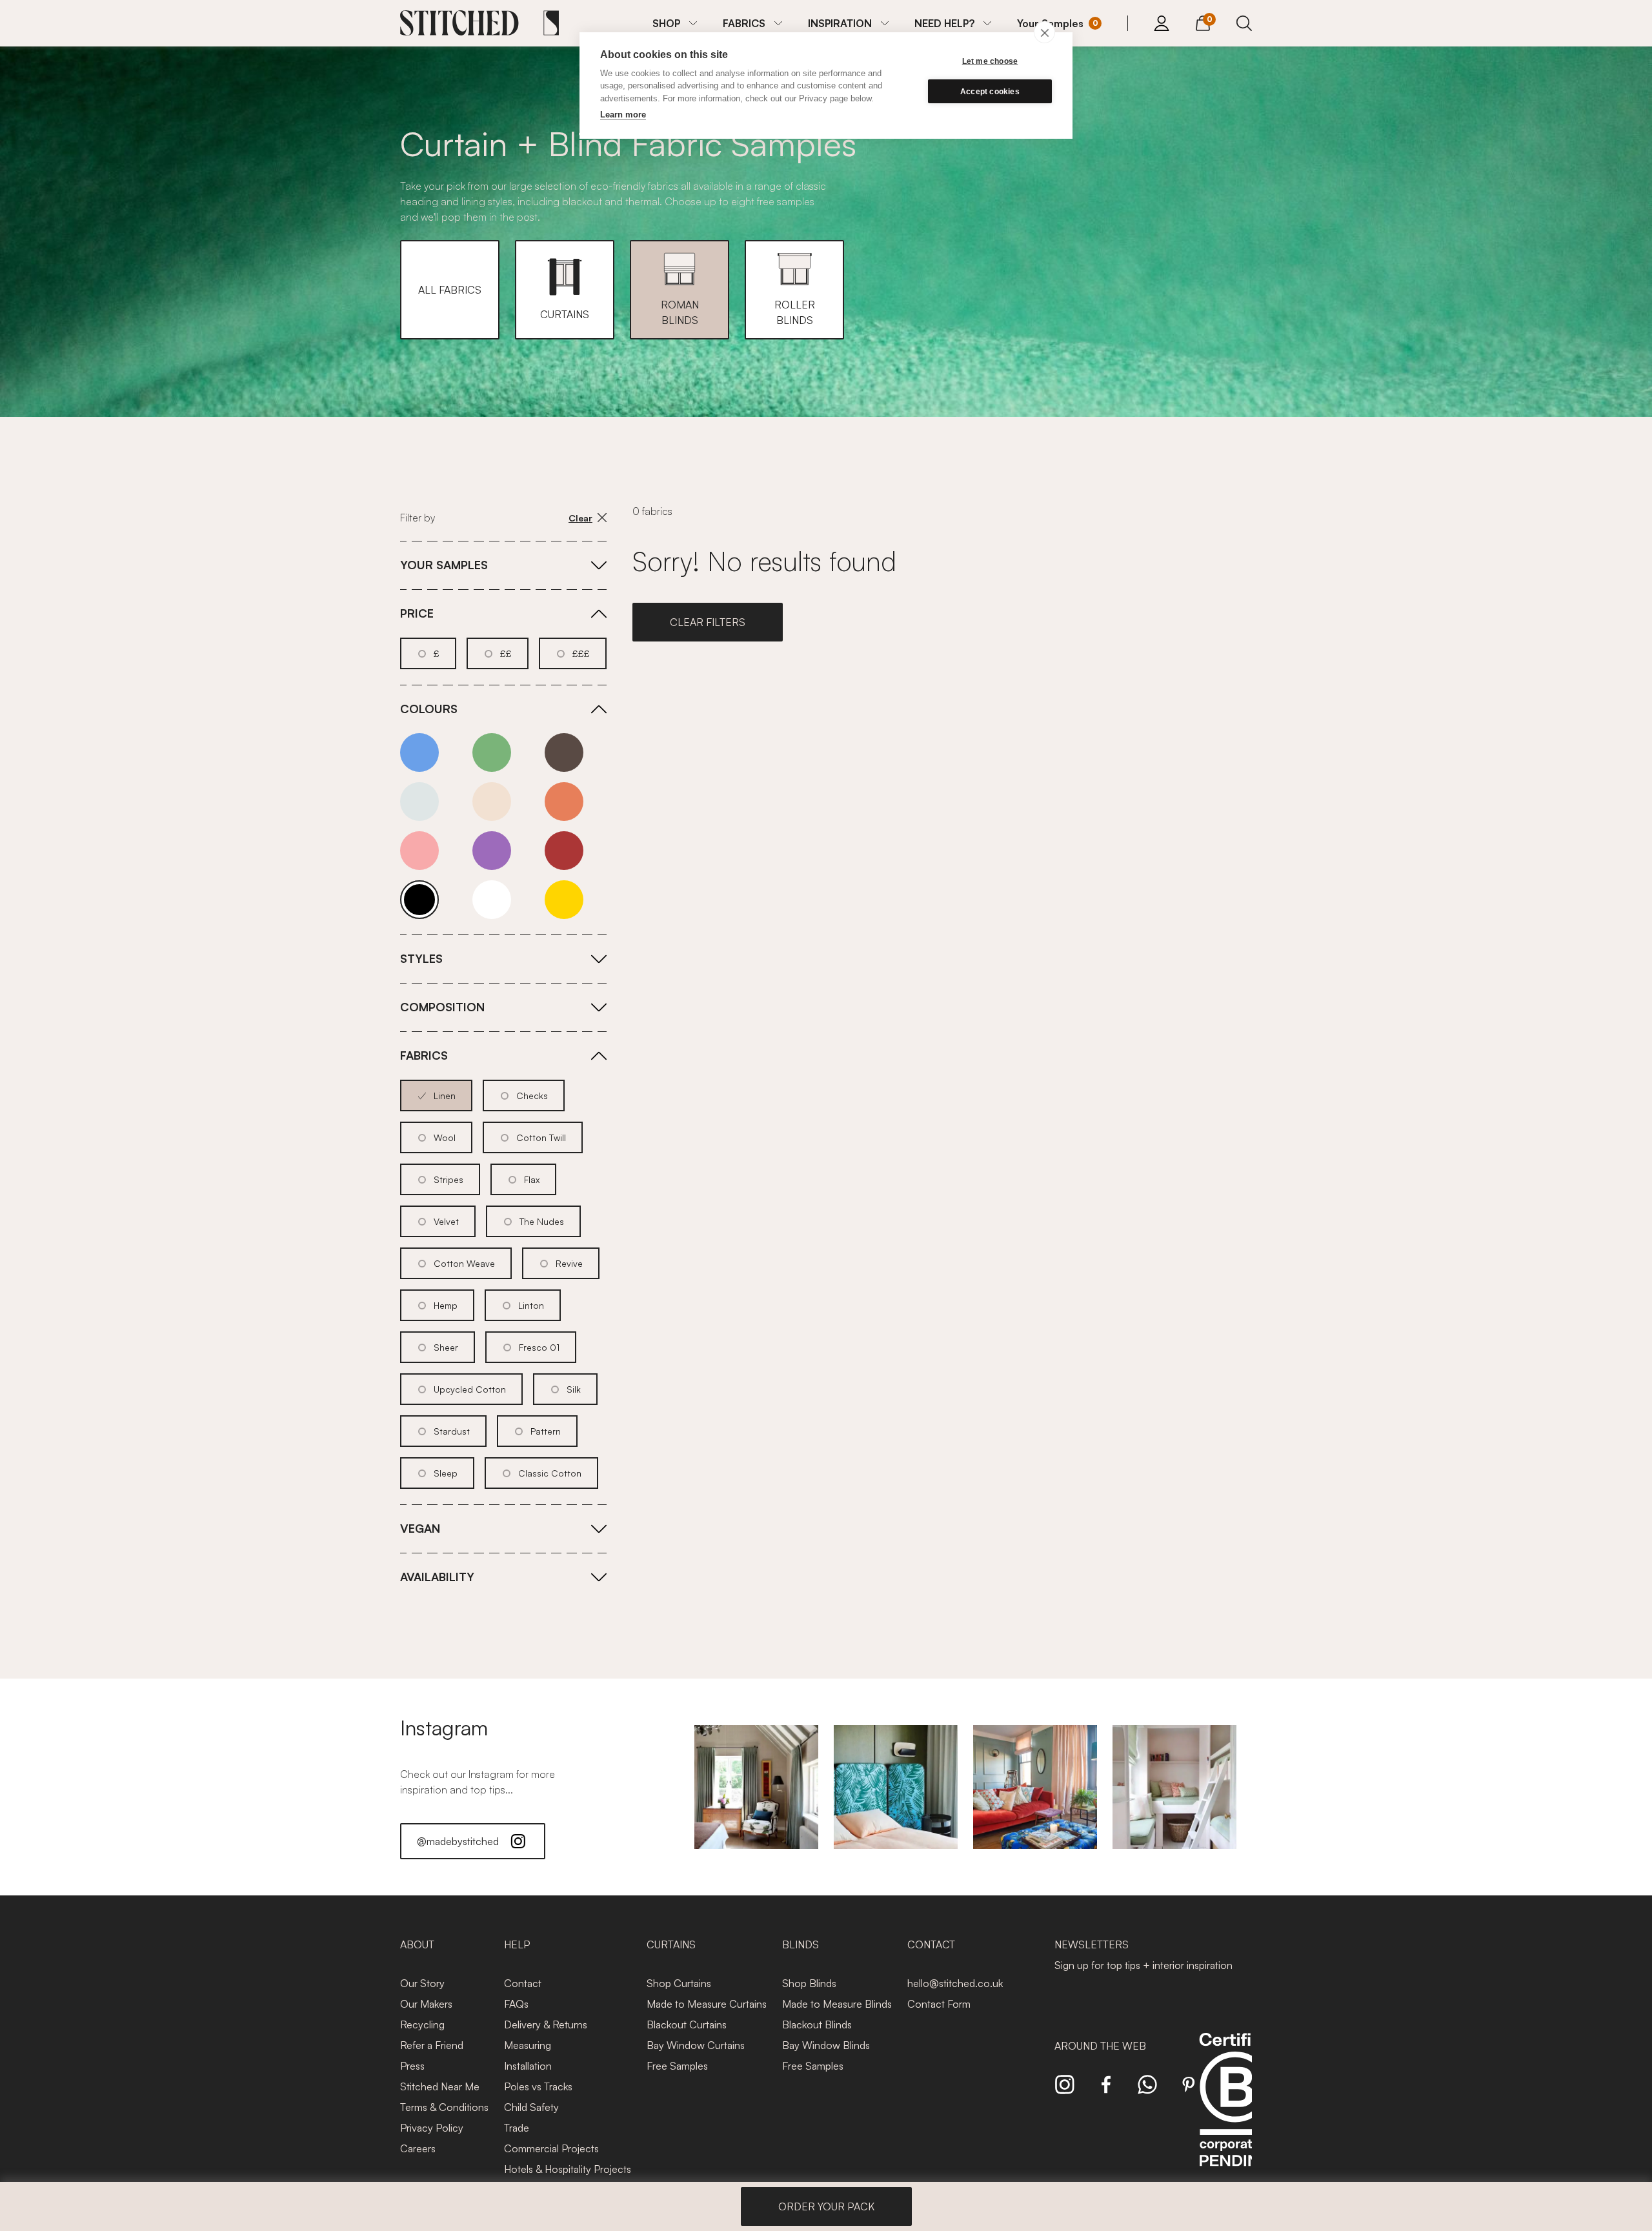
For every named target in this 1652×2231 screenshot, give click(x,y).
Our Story (422, 1983)
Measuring (528, 2045)
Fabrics (424, 1055)
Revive (569, 1263)
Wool (445, 1137)
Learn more (623, 115)
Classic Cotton (550, 1473)
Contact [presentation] (931, 1944)
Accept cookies (990, 92)
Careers (418, 2148)
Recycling (422, 2024)
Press (412, 2066)
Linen (445, 1095)
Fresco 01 (539, 1347)
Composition (442, 1007)
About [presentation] (417, 1944)
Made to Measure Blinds (837, 2004)
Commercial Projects (551, 2148)
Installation (528, 2066)
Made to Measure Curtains (707, 2004)
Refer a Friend (432, 2045)
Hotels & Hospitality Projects (568, 2169)
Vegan (420, 1528)
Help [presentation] (517, 1944)
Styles (421, 958)
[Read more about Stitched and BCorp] (1235, 2114)
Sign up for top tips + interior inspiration (1143, 1965)
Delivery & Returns (546, 2024)
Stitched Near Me (440, 2086)
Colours (429, 709)
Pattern (546, 1431)
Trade (517, 2128)
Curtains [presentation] (671, 1944)
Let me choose (990, 61)
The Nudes (542, 1221)
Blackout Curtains (687, 2024)
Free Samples (677, 2066)
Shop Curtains (679, 1983)
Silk (574, 1389)
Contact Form (939, 2004)
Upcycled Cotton (470, 1389)
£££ (581, 653)
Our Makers (426, 2004)
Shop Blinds (809, 1983)
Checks (532, 1095)
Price (417, 613)
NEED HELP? (944, 23)
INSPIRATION (840, 23)
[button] (450, 290)
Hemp (446, 1305)
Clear (580, 518)
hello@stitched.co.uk (955, 1983)
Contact (523, 1983)
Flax (532, 1179)
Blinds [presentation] (801, 1944)
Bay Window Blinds (826, 2045)
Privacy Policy (432, 2128)
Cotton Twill (541, 1137)
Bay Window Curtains (696, 2045)
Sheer (446, 1347)
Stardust (452, 1431)
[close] (1044, 32)
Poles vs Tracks (538, 2086)
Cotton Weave (464, 1263)
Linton (531, 1305)
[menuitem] (675, 23)
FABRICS (744, 23)
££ (506, 653)
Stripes (448, 1179)
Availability (437, 1577)
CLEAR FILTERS (708, 622)
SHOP (666, 23)
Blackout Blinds (817, 2024)
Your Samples (444, 565)
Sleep (446, 1473)
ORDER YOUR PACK (826, 2206)
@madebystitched (458, 1841)
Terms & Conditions (444, 2107)
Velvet (446, 1221)
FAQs (516, 2004)
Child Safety (531, 2107)
